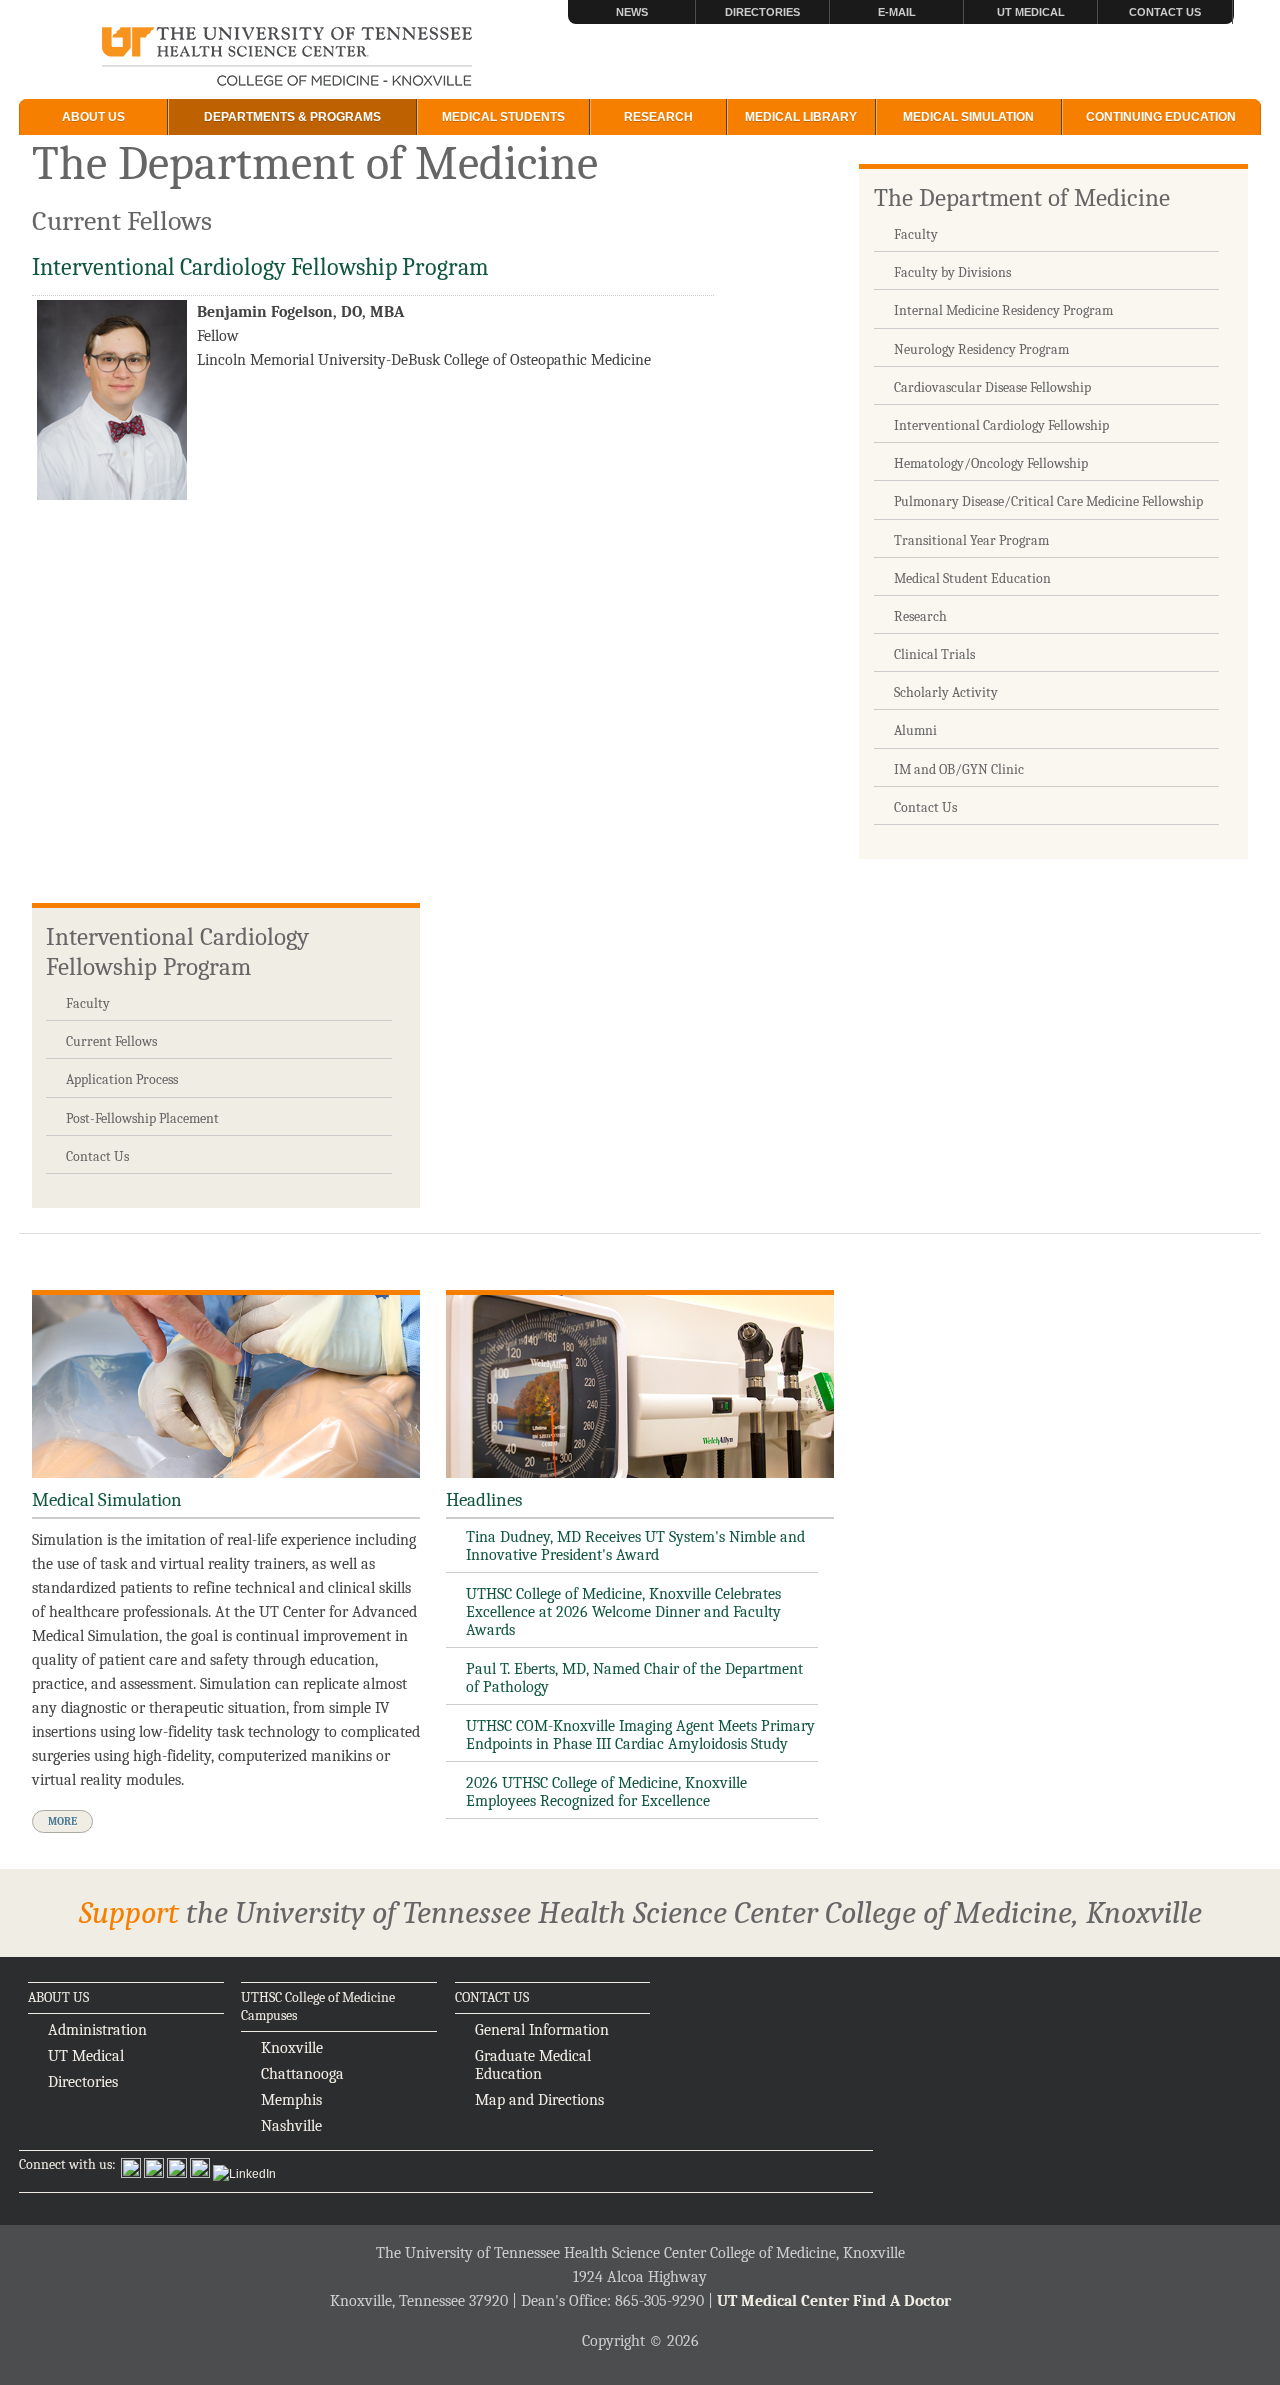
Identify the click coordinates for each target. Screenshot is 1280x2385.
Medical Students (503, 117)
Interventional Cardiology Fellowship (1001, 425)
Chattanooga (302, 2074)
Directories (762, 12)
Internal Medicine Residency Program (1003, 310)
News (632, 12)
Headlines (484, 1500)
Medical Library (801, 117)
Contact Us (1165, 12)
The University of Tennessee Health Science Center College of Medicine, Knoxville (287, 58)
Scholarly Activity (946, 692)
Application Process (122, 1079)
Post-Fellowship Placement (142, 1118)
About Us (93, 117)
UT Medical (1031, 12)
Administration (97, 2030)
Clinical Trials (934, 654)
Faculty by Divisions (952, 272)
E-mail (897, 12)
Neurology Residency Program (981, 349)
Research (658, 117)
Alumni (915, 730)
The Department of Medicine (1022, 197)
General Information (542, 2030)
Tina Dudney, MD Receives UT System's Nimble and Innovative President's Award (635, 1546)
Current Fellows (111, 1041)
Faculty (916, 234)
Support (129, 1912)
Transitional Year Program (971, 540)
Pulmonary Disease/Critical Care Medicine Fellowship (1048, 501)
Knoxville (292, 2048)
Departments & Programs (292, 117)
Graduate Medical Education (533, 2065)
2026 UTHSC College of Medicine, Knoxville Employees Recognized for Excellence (606, 1792)
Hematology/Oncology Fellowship (991, 463)
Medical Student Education (972, 578)
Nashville (291, 2126)
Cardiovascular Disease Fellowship (992, 387)
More (62, 1821)
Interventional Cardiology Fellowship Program (177, 951)
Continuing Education (1161, 117)
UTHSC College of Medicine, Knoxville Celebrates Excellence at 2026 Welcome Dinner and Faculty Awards (623, 1612)
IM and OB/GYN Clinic (959, 769)
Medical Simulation (968, 117)
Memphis (291, 2100)
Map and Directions (539, 2100)
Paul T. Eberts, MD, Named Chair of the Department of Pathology (634, 1678)
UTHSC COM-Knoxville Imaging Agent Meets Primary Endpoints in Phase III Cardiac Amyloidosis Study (640, 1735)
